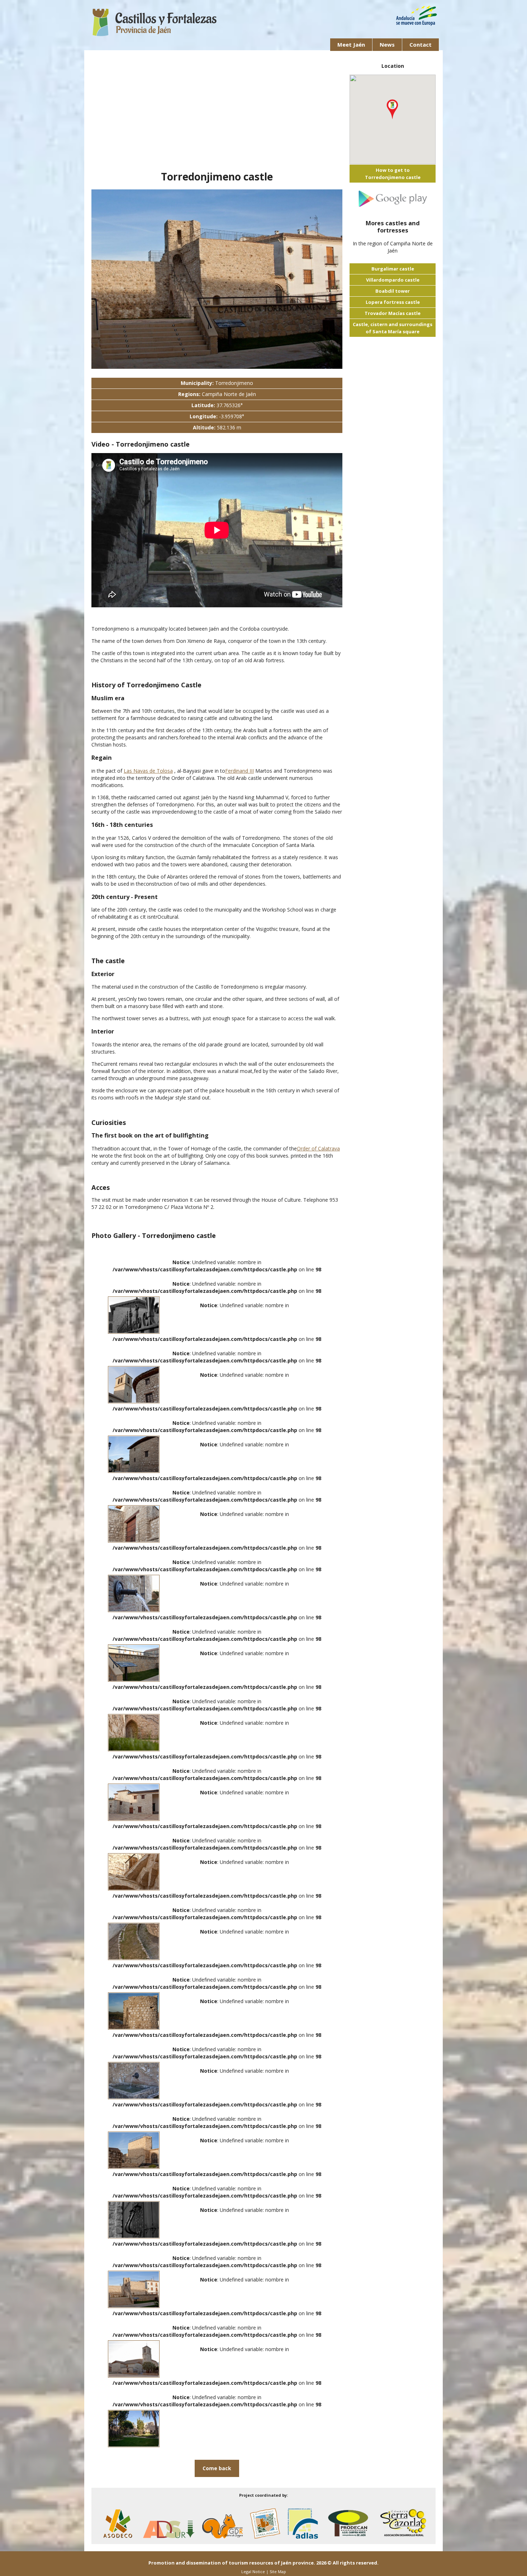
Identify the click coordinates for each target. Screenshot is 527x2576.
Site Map (278, 2572)
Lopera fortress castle (393, 302)
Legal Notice (253, 2572)
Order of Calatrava (318, 1148)
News (387, 44)
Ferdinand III (239, 771)
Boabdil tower (393, 291)
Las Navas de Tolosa (148, 771)
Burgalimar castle (393, 269)
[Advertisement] (217, 114)
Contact (421, 44)
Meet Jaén (351, 44)
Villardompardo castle (393, 280)
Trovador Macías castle (393, 313)
